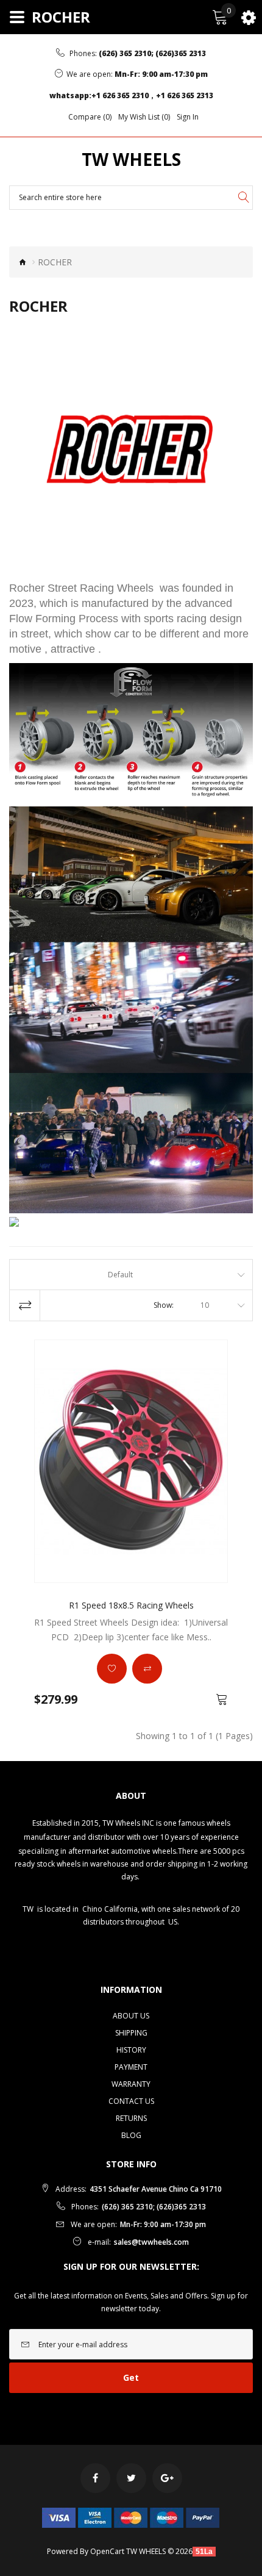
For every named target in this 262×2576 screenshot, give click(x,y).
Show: (164, 1305)
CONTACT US (131, 2101)
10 (205, 1305)
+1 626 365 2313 (185, 95)
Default (120, 1275)
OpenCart (107, 2551)
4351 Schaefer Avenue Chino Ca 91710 (156, 2189)
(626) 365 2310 (125, 53)
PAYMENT (131, 2067)
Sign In (188, 117)
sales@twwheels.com (151, 2242)
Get (131, 2377)
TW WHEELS (131, 160)
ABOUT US (131, 2016)
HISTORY (131, 2050)
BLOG (131, 2135)
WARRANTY (131, 2084)
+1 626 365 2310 (120, 95)
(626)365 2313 (181, 53)
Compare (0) (90, 117)
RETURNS (131, 2118)
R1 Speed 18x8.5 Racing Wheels (131, 1605)
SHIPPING (131, 2033)
